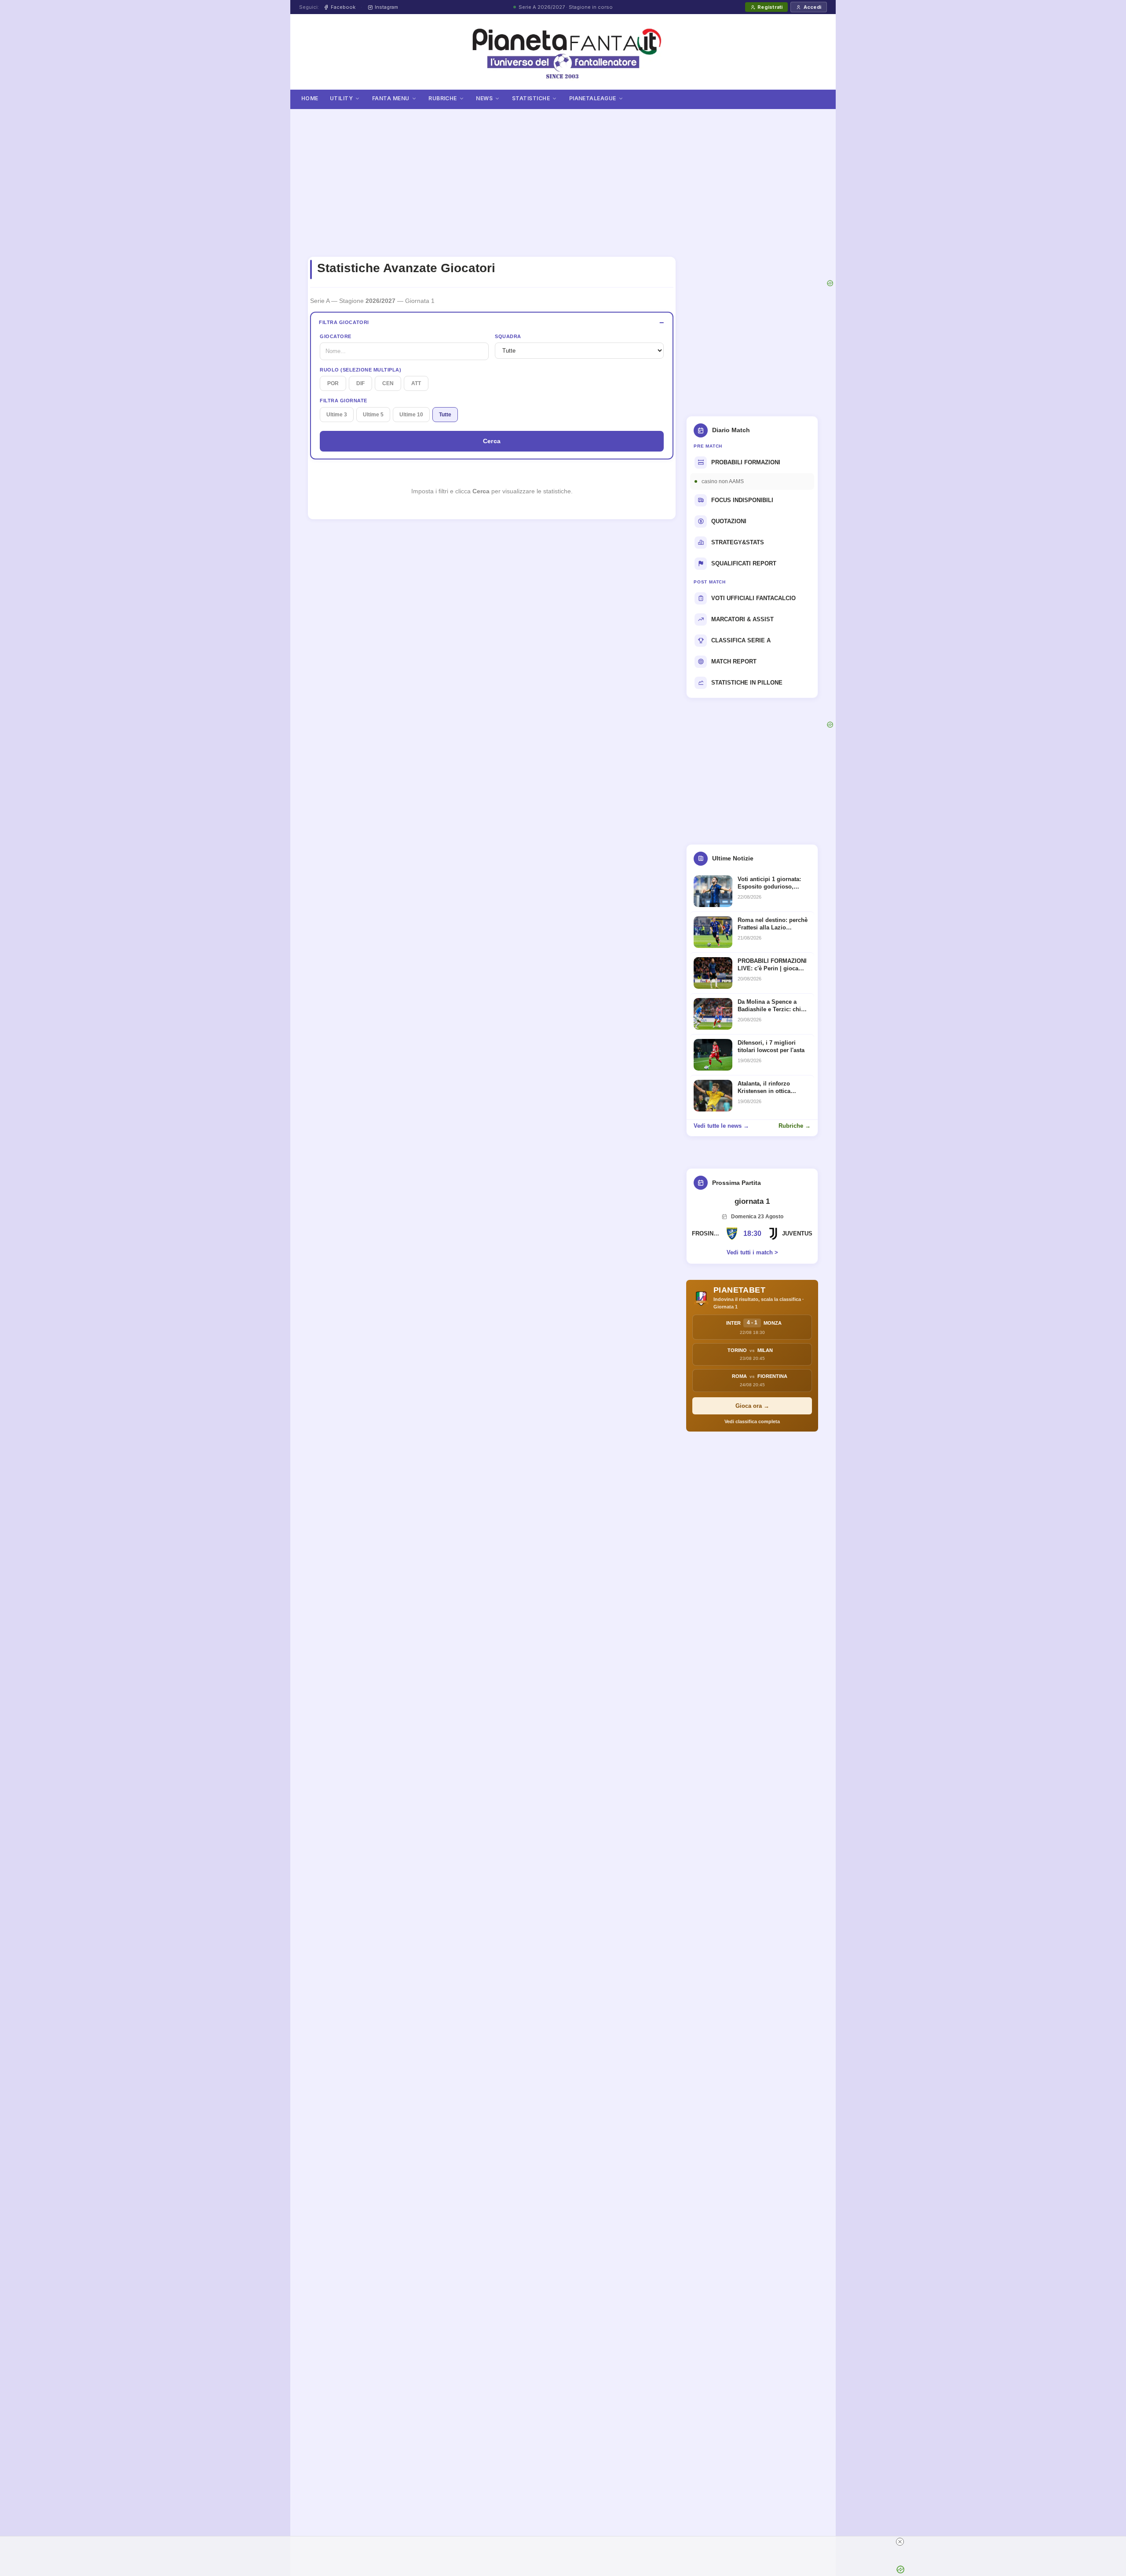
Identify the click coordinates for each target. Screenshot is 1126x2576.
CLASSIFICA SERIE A (741, 640)
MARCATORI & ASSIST (742, 619)
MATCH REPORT (734, 661)
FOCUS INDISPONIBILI (742, 500)
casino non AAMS (723, 481)
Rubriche (443, 98)
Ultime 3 (337, 415)
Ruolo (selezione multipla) (360, 370)
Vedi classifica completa (752, 1421)
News (484, 98)
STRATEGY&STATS (738, 542)
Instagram (386, 7)
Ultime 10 (411, 415)
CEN (388, 383)
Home (310, 98)
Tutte (445, 415)
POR (333, 383)
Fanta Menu (391, 98)
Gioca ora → (752, 1406)
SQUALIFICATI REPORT (744, 563)
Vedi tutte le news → (721, 1126)
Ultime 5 (373, 415)
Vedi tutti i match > (752, 1252)
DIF (360, 383)
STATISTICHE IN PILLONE (747, 683)
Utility (341, 98)
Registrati (770, 7)
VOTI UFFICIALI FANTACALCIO (753, 598)
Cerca (492, 441)
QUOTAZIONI (729, 521)
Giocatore (336, 336)
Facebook (343, 7)
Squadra (508, 336)
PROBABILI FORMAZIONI (746, 462)
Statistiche (531, 98)
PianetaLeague (593, 98)
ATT (416, 383)
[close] (731, 2542)
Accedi (812, 7)
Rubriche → (795, 1126)
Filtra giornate (344, 401)
